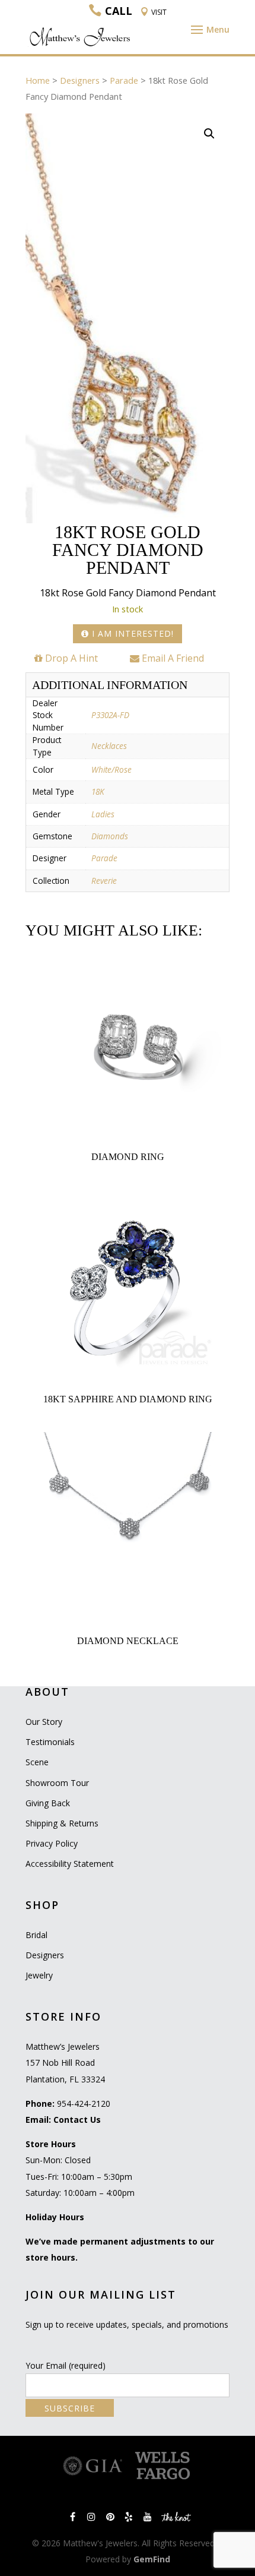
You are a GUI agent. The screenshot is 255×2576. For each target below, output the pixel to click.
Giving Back (48, 1803)
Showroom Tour (57, 1783)
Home (38, 80)
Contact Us (77, 2120)
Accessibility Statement (70, 1864)
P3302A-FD (110, 715)
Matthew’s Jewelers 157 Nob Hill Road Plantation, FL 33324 (65, 2063)
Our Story (44, 1722)
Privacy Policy (52, 1843)
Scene (37, 1762)
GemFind (152, 2559)
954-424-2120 (84, 2104)
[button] (209, 134)
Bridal (36, 1935)
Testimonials (50, 1742)
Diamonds (110, 836)
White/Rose (111, 769)
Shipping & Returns (62, 1823)
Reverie (104, 881)
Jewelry (39, 1975)
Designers (80, 80)
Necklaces (109, 746)
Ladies (103, 814)
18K (98, 791)
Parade (124, 80)
